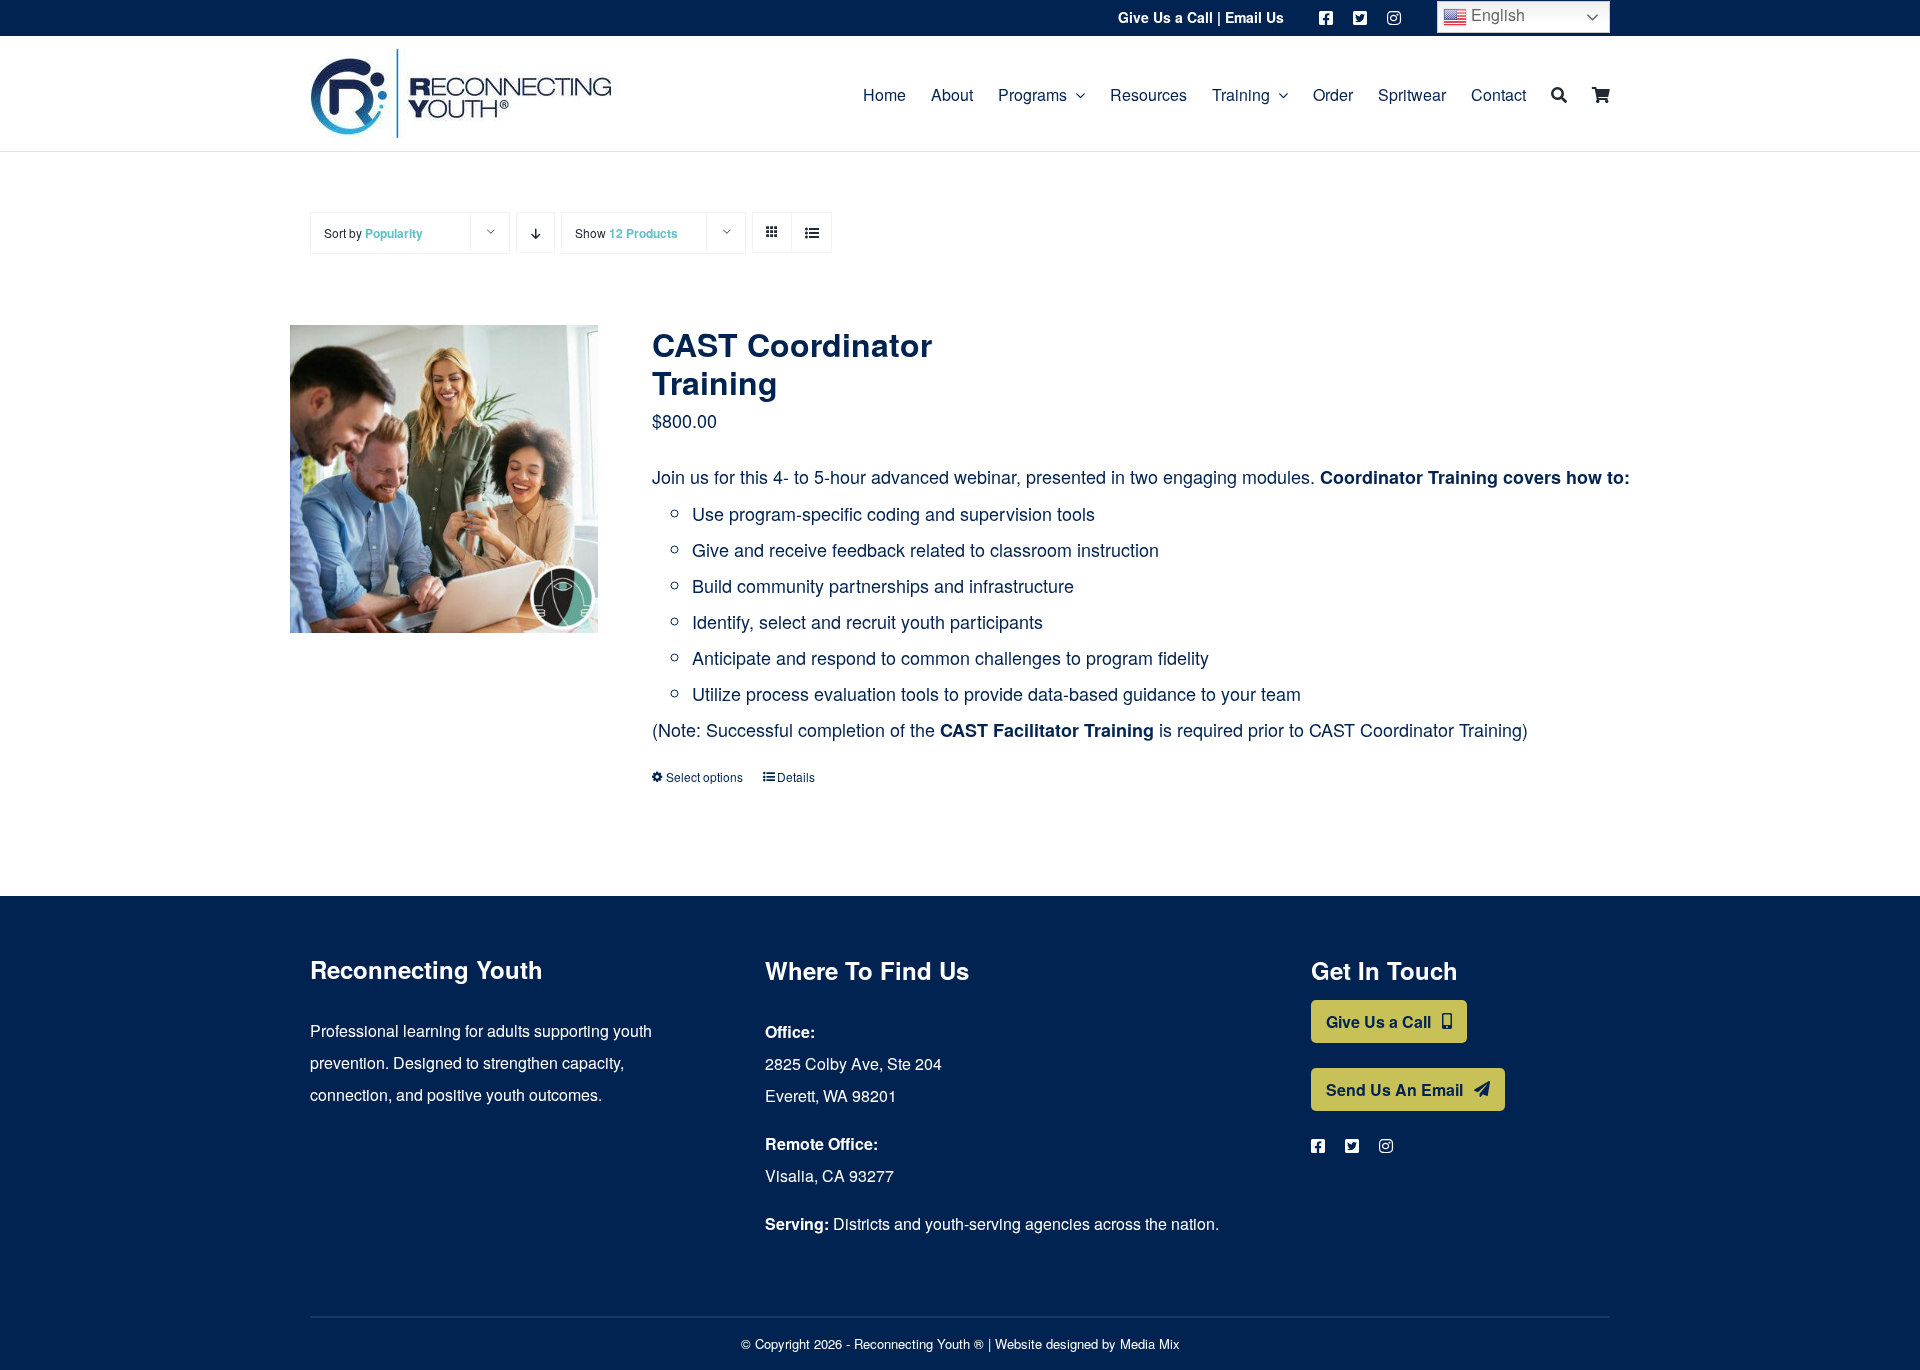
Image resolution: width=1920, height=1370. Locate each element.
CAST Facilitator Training (1047, 730)
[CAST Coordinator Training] (444, 479)
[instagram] (1394, 18)
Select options (704, 776)
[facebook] (1326, 18)
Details (796, 776)
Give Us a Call (1165, 17)
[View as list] (811, 232)
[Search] (1559, 93)
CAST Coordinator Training (792, 363)
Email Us (1254, 17)
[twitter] (1360, 18)
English (1496, 14)
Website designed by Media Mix (1087, 1343)
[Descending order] (535, 232)
